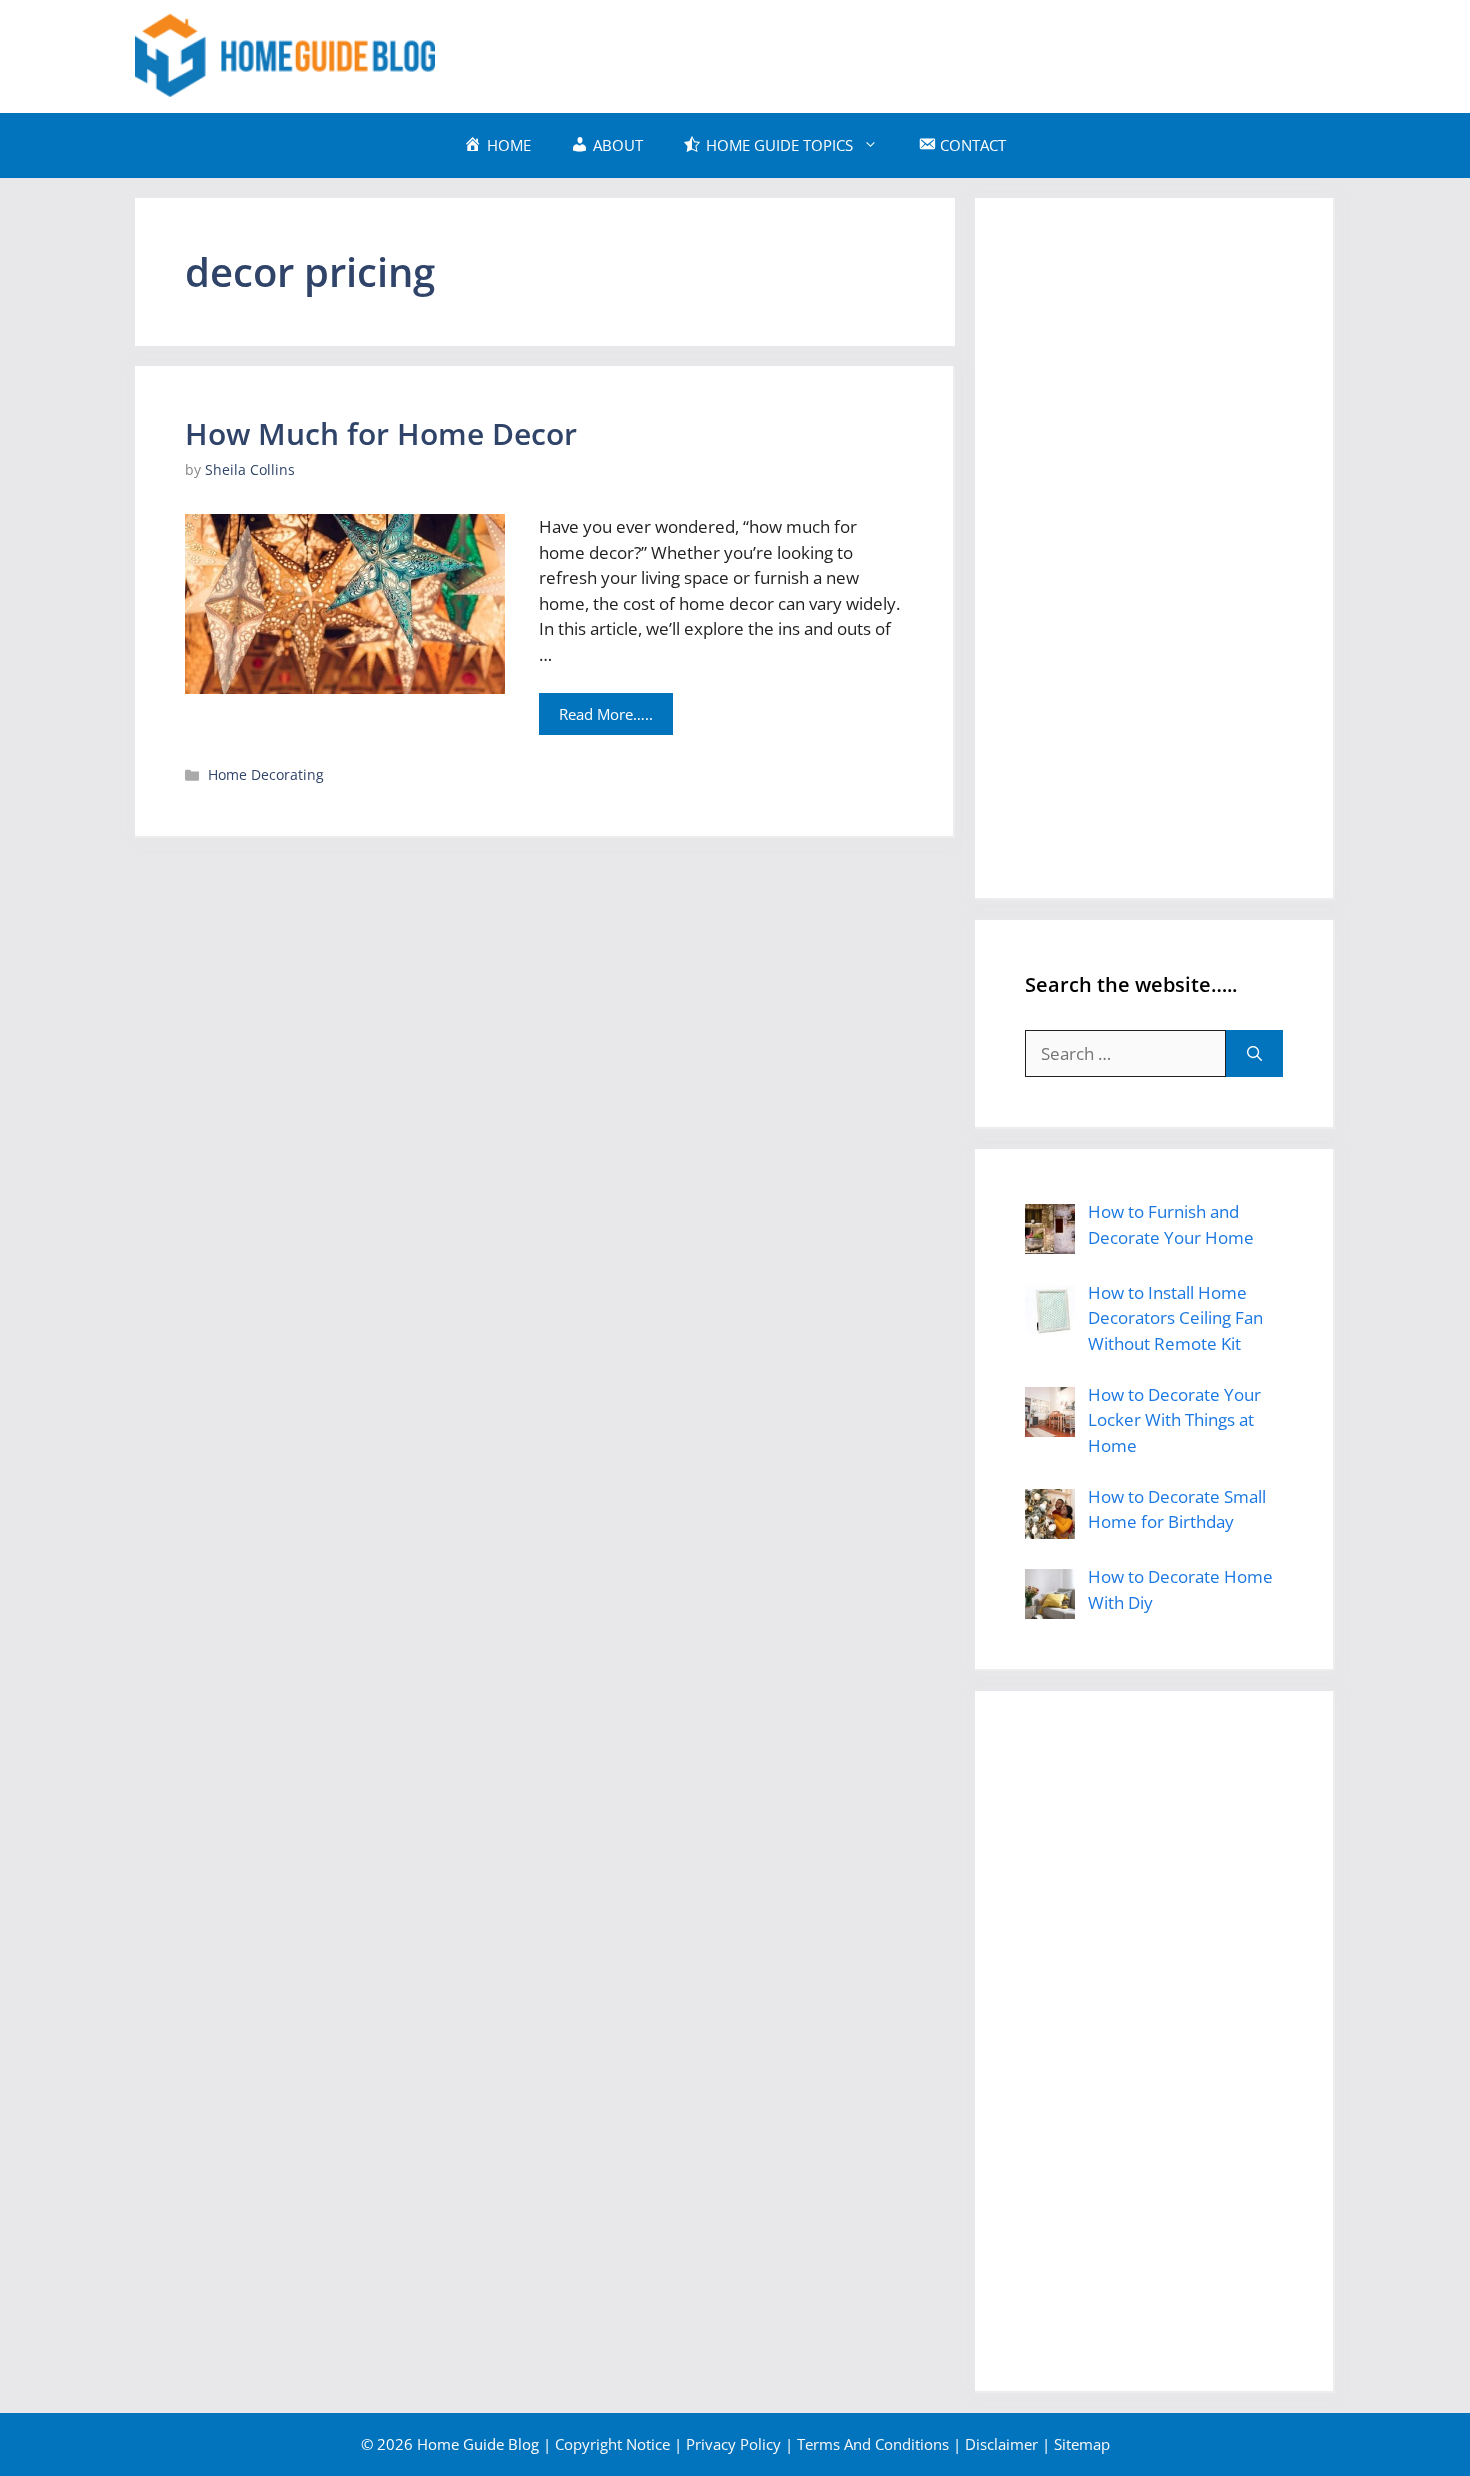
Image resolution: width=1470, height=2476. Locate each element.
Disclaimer (1001, 2444)
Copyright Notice (612, 2444)
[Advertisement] (971, 53)
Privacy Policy (733, 2444)
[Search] (1254, 1054)
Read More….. (606, 714)
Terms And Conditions (873, 2444)
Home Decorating (266, 774)
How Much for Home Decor (381, 433)
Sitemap (1082, 2444)
